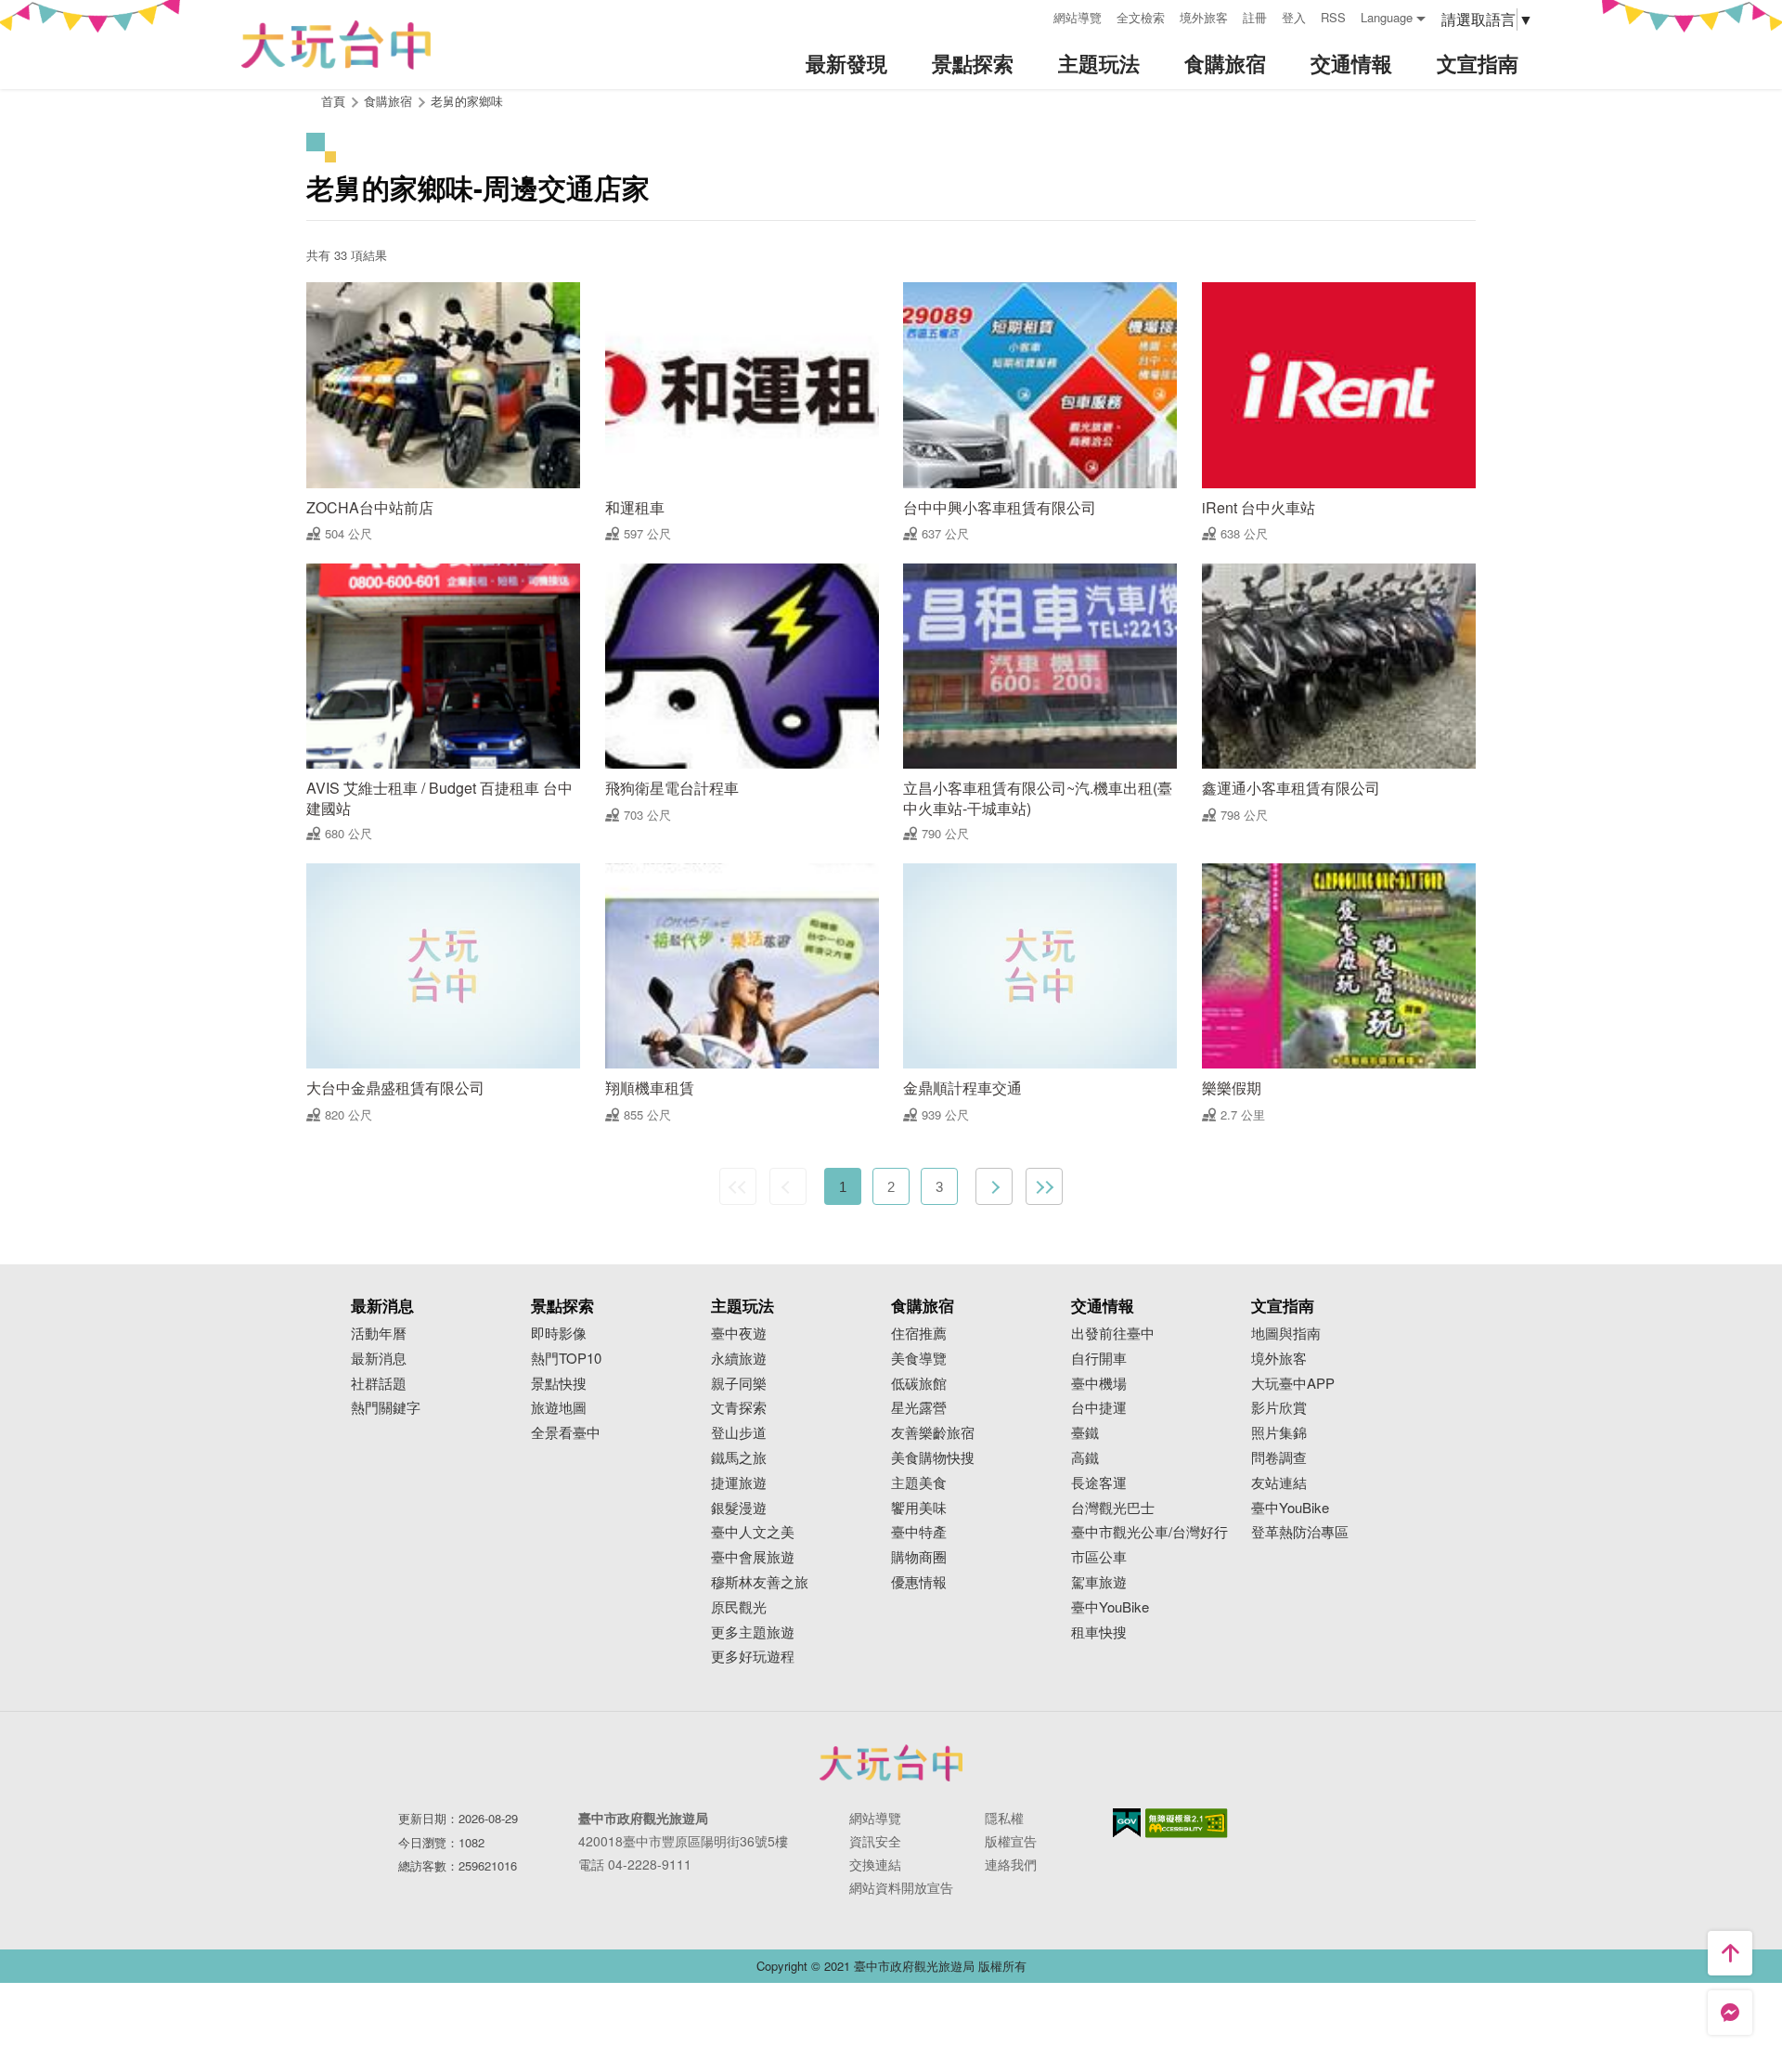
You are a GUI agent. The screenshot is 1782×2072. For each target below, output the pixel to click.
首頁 (333, 101)
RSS (1333, 17)
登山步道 (739, 1433)
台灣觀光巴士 (1113, 1508)
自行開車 (1099, 1359)
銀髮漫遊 (739, 1508)
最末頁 (1044, 1186)
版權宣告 (1011, 1841)
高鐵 (1085, 1458)
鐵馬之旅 (739, 1458)
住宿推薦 (919, 1334)
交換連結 (875, 1864)
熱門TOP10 (566, 1359)
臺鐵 (1085, 1433)
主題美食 (919, 1483)
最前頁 (738, 1186)
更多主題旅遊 (753, 1632)
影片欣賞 (1279, 1408)
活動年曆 (379, 1334)
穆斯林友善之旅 (760, 1582)
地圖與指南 (1286, 1334)
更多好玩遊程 (753, 1657)
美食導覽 (919, 1359)
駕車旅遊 (1099, 1582)
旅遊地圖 (559, 1408)
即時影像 (559, 1334)
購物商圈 (919, 1557)
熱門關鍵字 (386, 1408)
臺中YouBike (1110, 1607)
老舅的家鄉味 (467, 101)
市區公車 (1099, 1557)
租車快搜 (1099, 1632)
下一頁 (994, 1186)
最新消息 (379, 1359)
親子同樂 (739, 1384)
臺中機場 (1099, 1384)
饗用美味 (919, 1508)
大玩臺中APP (1293, 1384)
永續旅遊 (739, 1359)
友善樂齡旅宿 (933, 1433)
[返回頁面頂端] (1730, 1953)
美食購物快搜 (933, 1458)
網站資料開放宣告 (901, 1887)
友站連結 (1279, 1483)
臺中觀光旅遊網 (336, 45)
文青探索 (739, 1408)
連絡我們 (1011, 1864)
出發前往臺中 (1113, 1334)
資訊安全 (875, 1841)
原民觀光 (739, 1607)
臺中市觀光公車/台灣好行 (1149, 1532)
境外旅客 (1204, 17)
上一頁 (788, 1186)
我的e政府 (1127, 1823)
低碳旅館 (919, 1384)
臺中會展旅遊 (753, 1557)
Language (1387, 17)
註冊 (1255, 17)
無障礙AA (1187, 1823)
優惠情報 (919, 1582)
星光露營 (919, 1408)
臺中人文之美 (753, 1532)
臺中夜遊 (739, 1334)
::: (1033, 15)
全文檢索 (1141, 17)
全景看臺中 (566, 1433)
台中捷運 (1099, 1408)
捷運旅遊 (739, 1483)
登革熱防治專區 (1300, 1532)
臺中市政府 (891, 1763)
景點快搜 (559, 1384)
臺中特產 (919, 1532)
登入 (1294, 17)
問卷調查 (1279, 1458)
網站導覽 (1078, 17)
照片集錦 (1279, 1433)
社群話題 (379, 1384)
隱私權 (1004, 1818)
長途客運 (1099, 1483)
